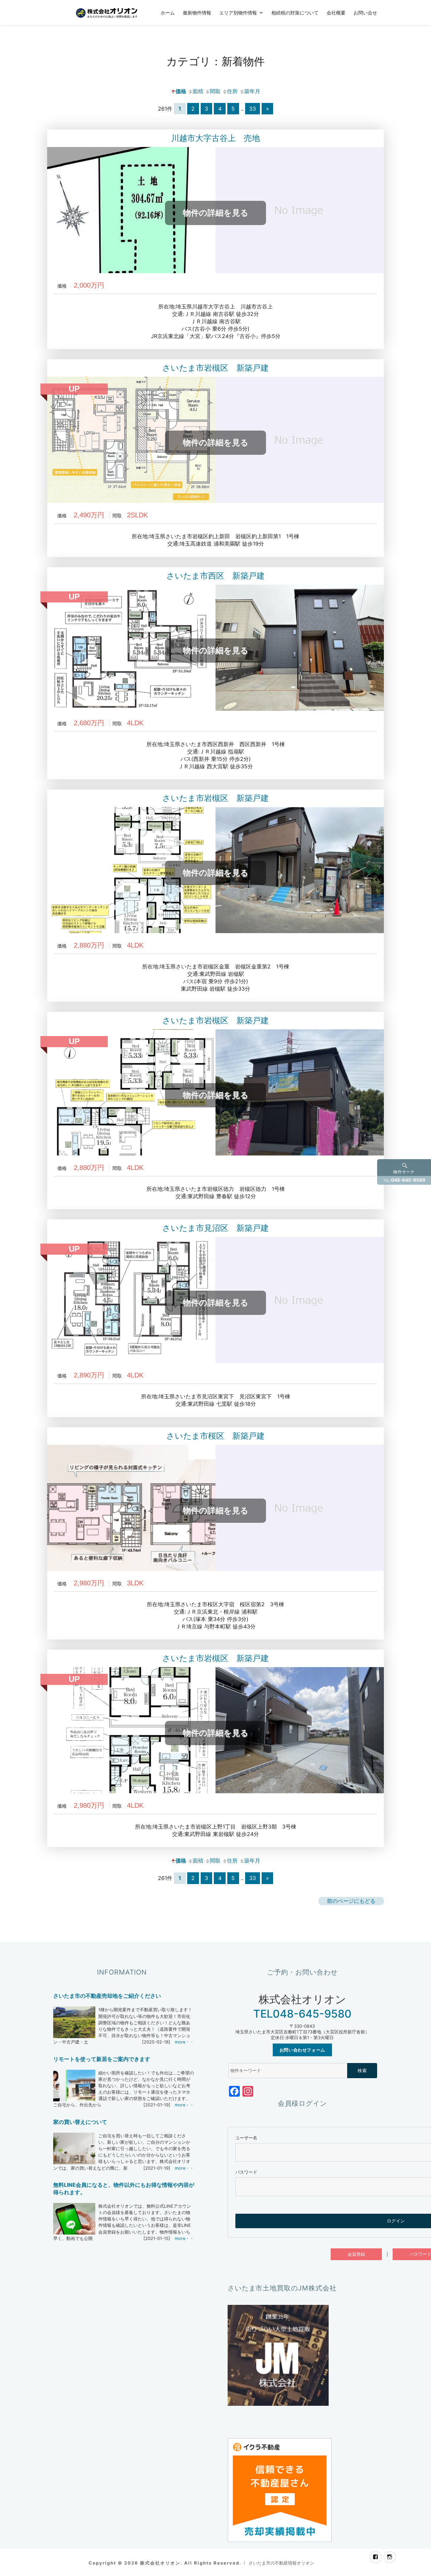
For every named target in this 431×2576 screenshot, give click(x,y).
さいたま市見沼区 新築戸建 (215, 1228)
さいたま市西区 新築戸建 (215, 576)
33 (253, 109)
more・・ (184, 2042)
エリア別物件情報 (238, 12)
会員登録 (356, 2254)
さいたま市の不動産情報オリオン (281, 2563)
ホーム (168, 12)
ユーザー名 (246, 2138)
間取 (215, 91)
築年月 (252, 91)
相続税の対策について (295, 12)
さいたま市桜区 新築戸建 (215, 1436)
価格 (181, 91)
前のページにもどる (351, 1901)
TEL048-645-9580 (302, 2014)
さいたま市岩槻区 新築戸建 (215, 368)
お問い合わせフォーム (302, 2050)
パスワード (246, 2172)
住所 (232, 91)
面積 (198, 91)
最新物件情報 (197, 12)
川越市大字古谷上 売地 (215, 138)
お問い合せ (365, 12)
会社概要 (336, 12)
